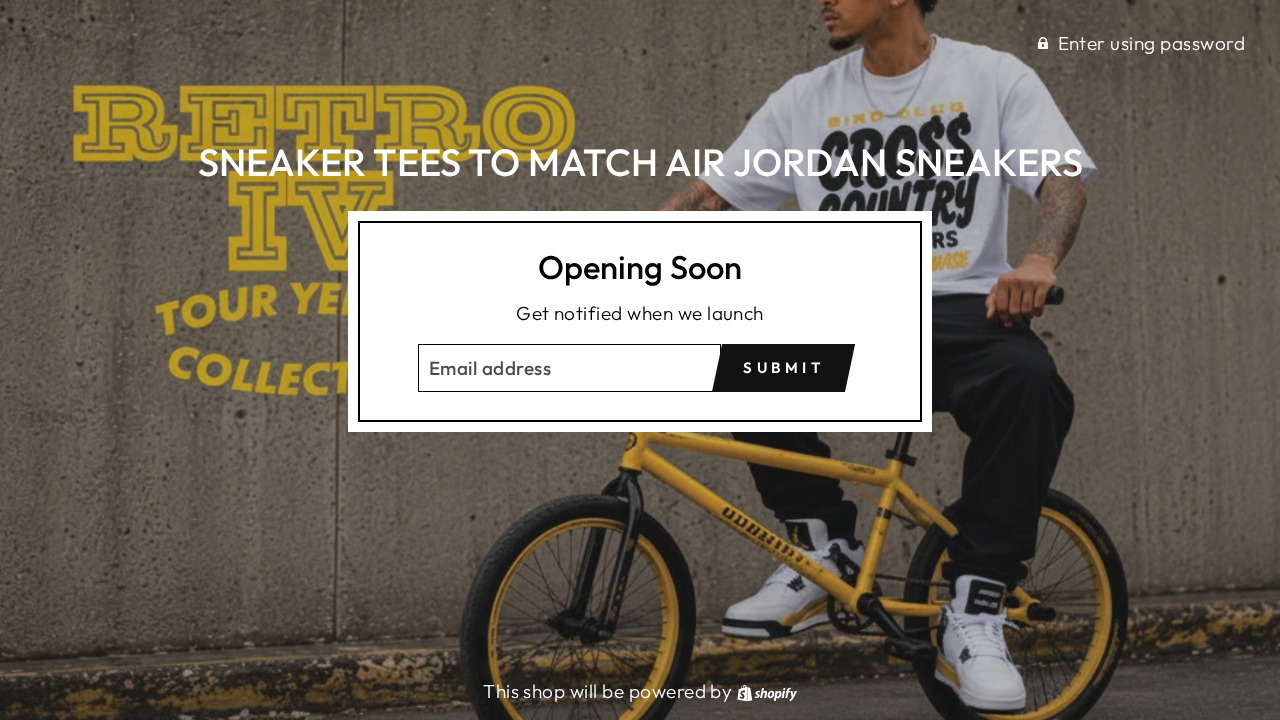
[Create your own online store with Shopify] (767, 691)
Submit (783, 367)
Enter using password (1152, 43)
